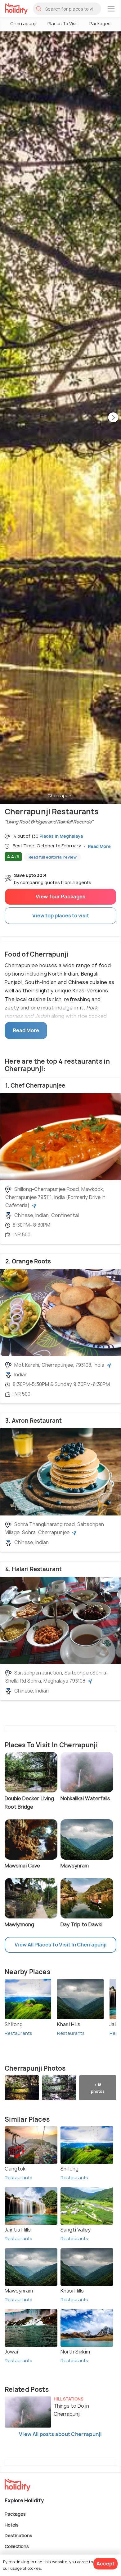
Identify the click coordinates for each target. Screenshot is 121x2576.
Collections (17, 2546)
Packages (100, 23)
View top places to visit (61, 916)
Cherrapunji (23, 23)
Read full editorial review (53, 857)
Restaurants (18, 2033)
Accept (105, 2564)
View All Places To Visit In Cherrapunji (61, 1945)
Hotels (12, 2524)
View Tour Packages (60, 897)
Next (113, 418)
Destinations (18, 2535)
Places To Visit (63, 23)
